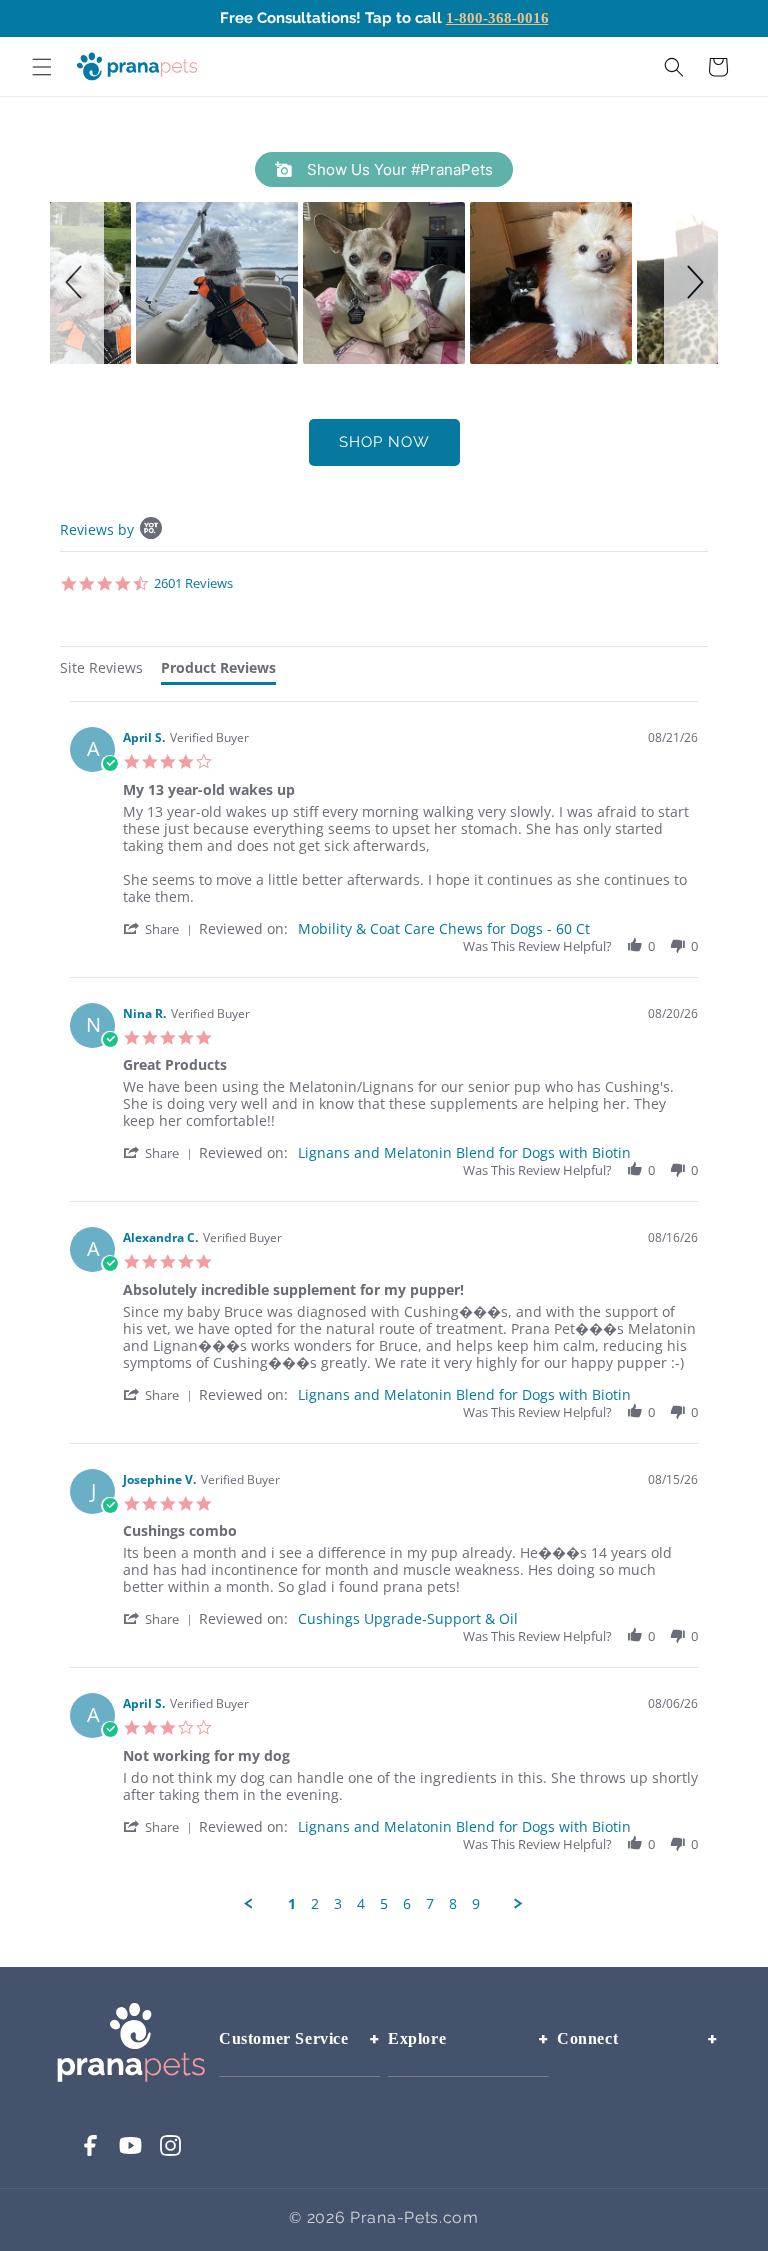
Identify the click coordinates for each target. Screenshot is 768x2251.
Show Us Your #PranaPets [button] (398, 169)
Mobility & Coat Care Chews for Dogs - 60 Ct (444, 928)
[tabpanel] (384, 1306)
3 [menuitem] (338, 1904)
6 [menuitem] (407, 1904)
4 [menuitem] (361, 1904)
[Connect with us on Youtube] (130, 2152)
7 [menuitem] (430, 1904)
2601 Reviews (193, 583)
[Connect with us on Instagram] (170, 2152)
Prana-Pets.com (414, 2217)
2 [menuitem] (315, 1904)
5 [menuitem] (384, 1904)
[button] (42, 67)
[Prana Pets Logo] (136, 66)
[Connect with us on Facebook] (90, 2152)
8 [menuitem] (453, 1904)
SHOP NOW (384, 442)
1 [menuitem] (292, 1904)
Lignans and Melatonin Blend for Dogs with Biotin (464, 1152)
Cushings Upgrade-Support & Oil (408, 1618)
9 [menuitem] (476, 1904)
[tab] (101, 670)
